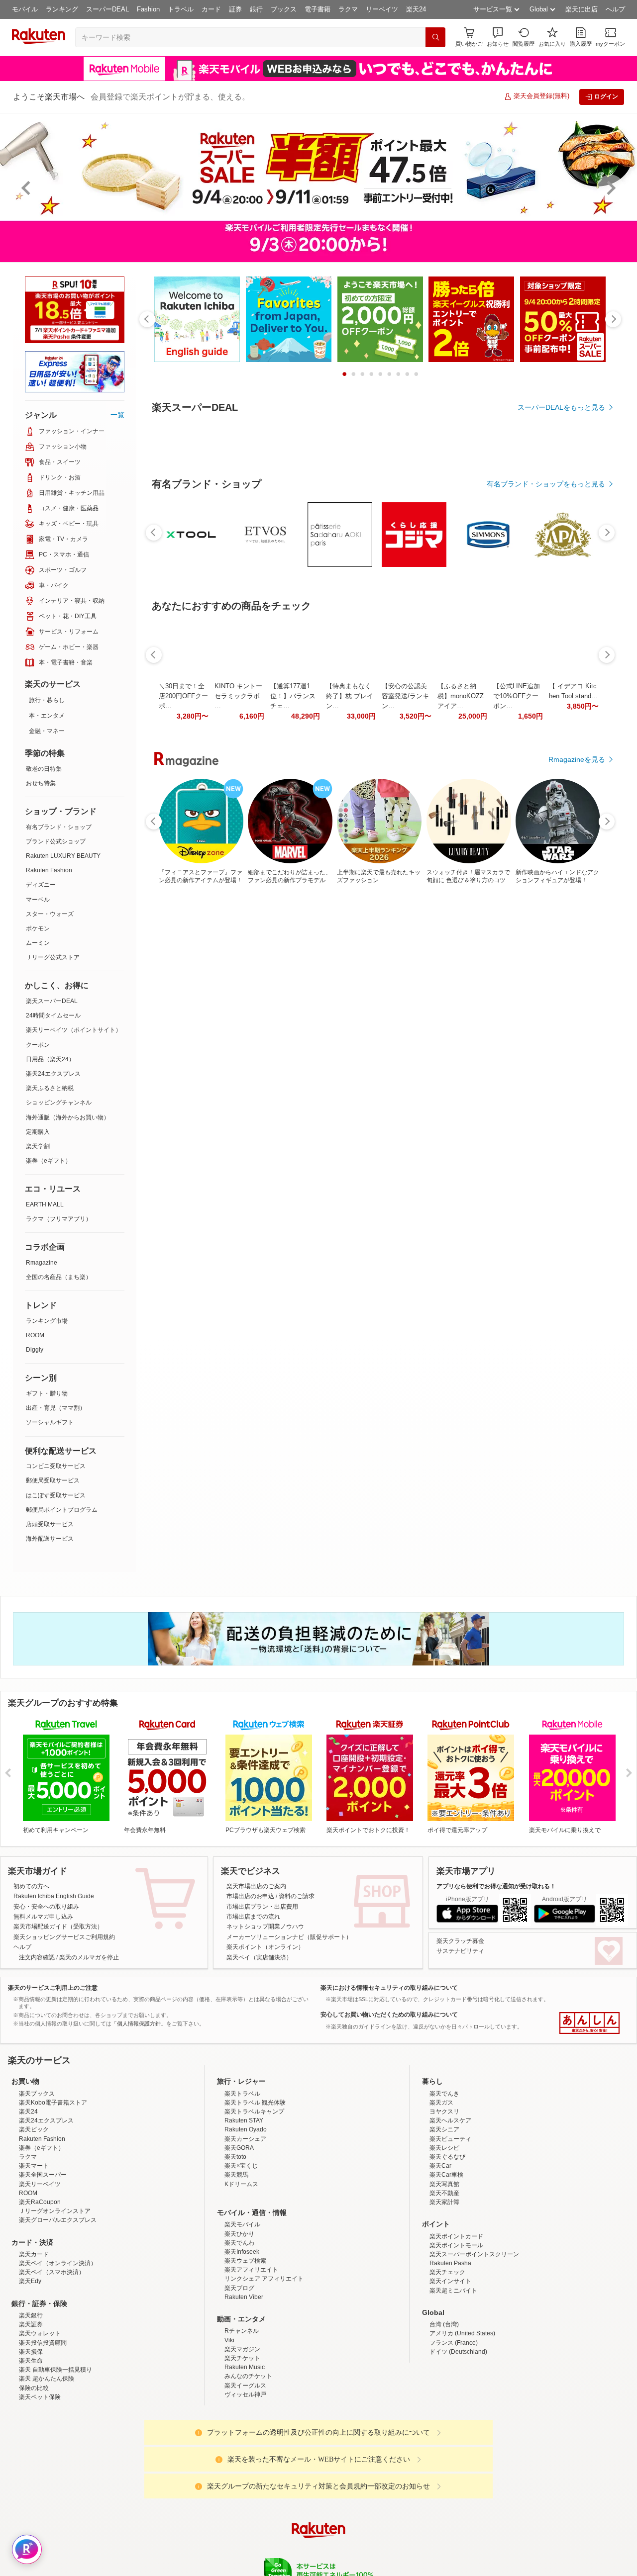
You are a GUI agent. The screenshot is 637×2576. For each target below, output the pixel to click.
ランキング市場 (47, 1321)
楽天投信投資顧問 (43, 2343)
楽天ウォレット (40, 2333)
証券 (235, 9)
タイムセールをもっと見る (563, 1031)
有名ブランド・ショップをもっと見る (546, 757)
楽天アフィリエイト (251, 2270)
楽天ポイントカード (456, 2236)
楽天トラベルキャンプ (254, 2112)
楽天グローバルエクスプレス (58, 2220)
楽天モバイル (242, 2224)
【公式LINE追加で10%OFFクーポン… (517, 969)
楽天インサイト (450, 2281)
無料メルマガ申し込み (43, 1917)
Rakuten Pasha (450, 2263)
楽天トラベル (242, 2094)
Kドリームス (241, 2184)
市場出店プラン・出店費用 (262, 1907)
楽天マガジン (242, 2349)
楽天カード (34, 2254)
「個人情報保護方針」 (139, 2024)
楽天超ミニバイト (453, 2291)
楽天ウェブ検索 (245, 2261)
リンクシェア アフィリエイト (264, 2279)
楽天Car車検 (446, 2175)
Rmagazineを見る (577, 1315)
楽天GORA (239, 2148)
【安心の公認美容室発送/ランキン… (405, 969)
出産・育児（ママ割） (56, 1408)
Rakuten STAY (244, 2120)
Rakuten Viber (244, 2297)
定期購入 (38, 1132)
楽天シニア (444, 2129)
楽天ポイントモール (456, 2245)
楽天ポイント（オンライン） (265, 1947)
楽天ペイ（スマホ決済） (52, 2272)
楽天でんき (444, 2094)
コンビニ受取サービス (56, 1466)
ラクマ (348, 9)
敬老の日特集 (44, 769)
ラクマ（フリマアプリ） (59, 1219)
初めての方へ (31, 1886)
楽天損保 (31, 2352)
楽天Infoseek (242, 2252)
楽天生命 (31, 2361)
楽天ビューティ (450, 2139)
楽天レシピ (444, 2148)
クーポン (38, 1045)
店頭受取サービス (50, 1524)
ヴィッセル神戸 (245, 2394)
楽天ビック (34, 2129)
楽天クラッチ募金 (460, 1941)
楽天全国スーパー (43, 2175)
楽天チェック (447, 2272)
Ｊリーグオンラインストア (55, 2211)
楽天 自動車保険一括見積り (55, 2370)
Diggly (35, 1350)
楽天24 (416, 9)
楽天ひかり (239, 2234)
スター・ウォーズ (50, 914)
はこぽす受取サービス (56, 1495)
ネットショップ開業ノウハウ (265, 1927)
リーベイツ (382, 9)
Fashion (148, 9)
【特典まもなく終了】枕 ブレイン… (350, 969)
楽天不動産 (444, 2193)
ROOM (35, 1335)
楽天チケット (242, 2358)
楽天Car (440, 2166)
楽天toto (235, 2157)
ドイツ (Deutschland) (458, 2352)
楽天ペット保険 (40, 2397)
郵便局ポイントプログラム (62, 1510)
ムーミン (38, 943)
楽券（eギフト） (49, 1161)
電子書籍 (318, 9)
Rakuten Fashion (49, 870)
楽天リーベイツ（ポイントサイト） (74, 1030)
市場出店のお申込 (250, 1896)
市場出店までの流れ (253, 1917)
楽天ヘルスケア (450, 2120)
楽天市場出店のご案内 (256, 1886)
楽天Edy (30, 2281)
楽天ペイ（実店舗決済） (259, 1957)
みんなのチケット (248, 2376)
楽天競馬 (236, 2175)
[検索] (435, 37)
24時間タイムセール (53, 1015)
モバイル (25, 9)
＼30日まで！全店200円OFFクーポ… (183, 969)
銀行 (256, 9)
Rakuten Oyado (246, 2129)
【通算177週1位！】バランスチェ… (293, 969)
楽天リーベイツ (40, 2184)
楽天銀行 (31, 2315)
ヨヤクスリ (444, 2112)
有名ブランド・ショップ (59, 827)
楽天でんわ (239, 2243)
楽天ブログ (239, 2288)
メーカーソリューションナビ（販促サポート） (289, 1937)
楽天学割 (38, 1146)
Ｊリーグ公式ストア (53, 957)
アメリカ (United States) (462, 2333)
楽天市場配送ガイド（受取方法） (58, 1927)
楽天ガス (441, 2103)
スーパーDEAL (107, 9)
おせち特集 (41, 783)
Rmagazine (42, 1263)
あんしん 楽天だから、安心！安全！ (589, 2023)
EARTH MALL (45, 1204)
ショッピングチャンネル (59, 1103)
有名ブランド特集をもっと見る (556, 1185)
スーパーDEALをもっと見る (561, 407)
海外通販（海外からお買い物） (68, 1117)
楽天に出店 (582, 9)
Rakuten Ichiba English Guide (54, 1896)
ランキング (62, 9)
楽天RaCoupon (40, 2202)
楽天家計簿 (444, 2202)
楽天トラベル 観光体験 (255, 2103)
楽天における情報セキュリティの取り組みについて (389, 1988)
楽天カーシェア (245, 2139)
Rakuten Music (245, 2367)
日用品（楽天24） (50, 1059)
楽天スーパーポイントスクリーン (474, 2254)
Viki (229, 2340)
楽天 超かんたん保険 (47, 2379)
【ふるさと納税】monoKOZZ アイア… (461, 969)
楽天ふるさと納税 (50, 1088)
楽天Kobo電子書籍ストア (53, 2103)
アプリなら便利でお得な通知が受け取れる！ (496, 1886)
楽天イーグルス (245, 2386)
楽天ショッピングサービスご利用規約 (64, 1937)
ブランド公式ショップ (56, 841)
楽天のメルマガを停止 (89, 1957)
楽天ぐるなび (447, 2157)
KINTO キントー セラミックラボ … (238, 969)
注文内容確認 (37, 1957)
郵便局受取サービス (53, 1480)
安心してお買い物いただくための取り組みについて (389, 2015)
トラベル (181, 9)
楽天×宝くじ (241, 2166)
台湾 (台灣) (444, 2324)
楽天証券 (31, 2324)
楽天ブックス (37, 2094)
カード (211, 9)
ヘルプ (615, 9)
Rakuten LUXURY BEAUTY (63, 856)
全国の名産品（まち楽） (59, 1277)
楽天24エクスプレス (53, 1074)
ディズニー (41, 885)
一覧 (117, 415)
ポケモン (38, 928)
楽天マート (34, 2166)
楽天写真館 (444, 2184)
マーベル (38, 900)
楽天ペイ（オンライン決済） (58, 2263)
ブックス (284, 9)
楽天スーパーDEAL (52, 1001)
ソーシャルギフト (50, 1422)
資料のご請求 (297, 1896)
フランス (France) (454, 2343)
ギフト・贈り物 (47, 1393)
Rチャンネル (242, 2331)
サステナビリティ (460, 1951)
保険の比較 (34, 2388)
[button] (498, 37)
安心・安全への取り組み (46, 1907)
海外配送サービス (50, 1539)
